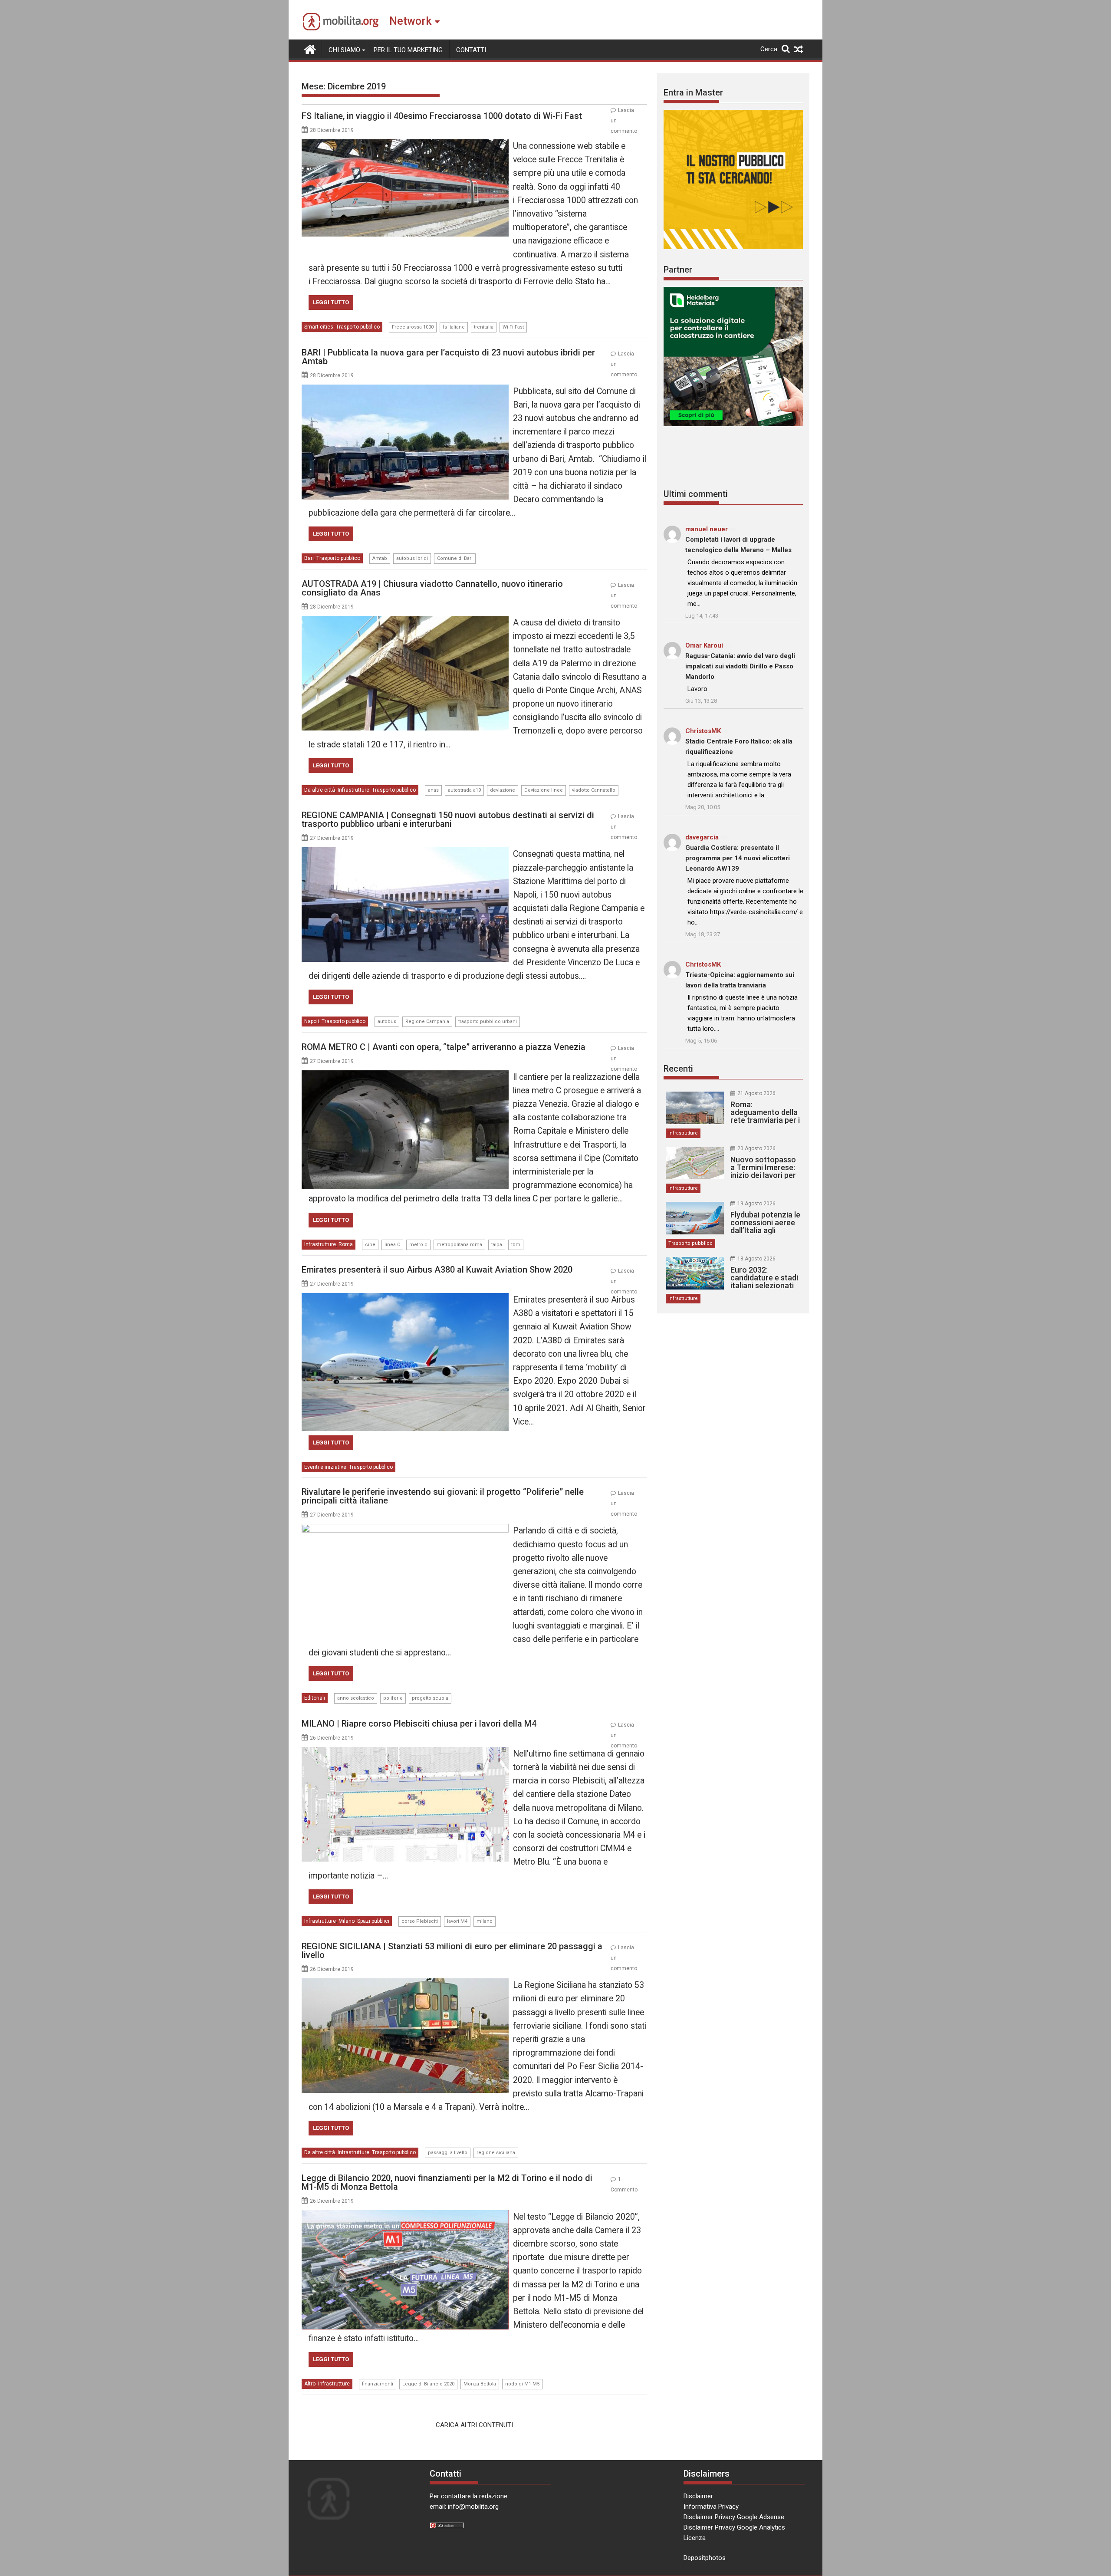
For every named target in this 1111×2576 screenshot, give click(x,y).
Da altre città (320, 790)
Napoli (312, 1021)
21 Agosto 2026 (756, 1093)
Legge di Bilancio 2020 (428, 2384)
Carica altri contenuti (474, 2425)
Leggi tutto (331, 302)
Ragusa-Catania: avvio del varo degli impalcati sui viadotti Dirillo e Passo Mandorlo (740, 666)
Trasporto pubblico (358, 327)
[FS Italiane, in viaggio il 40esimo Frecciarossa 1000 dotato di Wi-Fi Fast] (405, 145)
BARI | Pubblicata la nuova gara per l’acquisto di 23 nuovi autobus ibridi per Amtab (448, 357)
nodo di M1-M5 (522, 2384)
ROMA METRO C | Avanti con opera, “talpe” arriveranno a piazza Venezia (444, 1047)
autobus (387, 1022)
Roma (346, 1244)
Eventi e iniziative (325, 1467)
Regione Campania (427, 1022)
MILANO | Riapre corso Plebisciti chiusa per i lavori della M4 (419, 1724)
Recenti (678, 1069)
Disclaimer (698, 2496)
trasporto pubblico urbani (488, 1022)
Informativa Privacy (711, 2507)
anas (433, 790)
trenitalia (484, 327)
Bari (309, 558)
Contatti (471, 50)
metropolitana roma (459, 1245)
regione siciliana (496, 2153)
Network (410, 21)
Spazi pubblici (373, 1921)
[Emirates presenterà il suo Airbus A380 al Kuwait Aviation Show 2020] (405, 1298)
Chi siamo (344, 50)
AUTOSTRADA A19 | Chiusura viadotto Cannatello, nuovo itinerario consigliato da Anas (432, 588)
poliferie (393, 1698)
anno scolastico (356, 1698)
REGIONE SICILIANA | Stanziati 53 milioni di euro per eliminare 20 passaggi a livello (452, 1951)
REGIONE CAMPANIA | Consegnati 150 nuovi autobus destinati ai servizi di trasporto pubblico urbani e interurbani (448, 819)
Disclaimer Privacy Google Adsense (734, 2517)
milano (485, 1921)
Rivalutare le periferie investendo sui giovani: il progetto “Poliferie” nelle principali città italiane (443, 1496)
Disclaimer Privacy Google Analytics (734, 2527)
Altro (310, 2384)
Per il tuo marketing (408, 50)
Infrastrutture (353, 790)
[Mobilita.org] (310, 49)
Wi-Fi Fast (513, 327)
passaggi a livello (448, 2153)
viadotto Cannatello (594, 790)
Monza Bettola (480, 2384)
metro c (418, 1245)
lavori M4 (457, 1921)
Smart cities (319, 327)
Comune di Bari (455, 558)
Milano (347, 1921)
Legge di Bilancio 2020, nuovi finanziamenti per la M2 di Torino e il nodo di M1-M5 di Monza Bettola (447, 2182)
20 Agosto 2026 (756, 1148)
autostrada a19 (464, 790)
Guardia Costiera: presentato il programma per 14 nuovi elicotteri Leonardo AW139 (738, 858)
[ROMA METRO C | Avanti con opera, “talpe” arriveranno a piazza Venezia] (405, 1076)
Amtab (380, 558)
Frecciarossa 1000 (413, 327)
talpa (497, 1245)
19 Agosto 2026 (756, 1204)
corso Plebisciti (420, 1921)
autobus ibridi (412, 558)
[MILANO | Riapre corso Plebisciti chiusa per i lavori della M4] (405, 1752)
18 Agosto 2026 (756, 1259)
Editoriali (315, 1698)
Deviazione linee (544, 790)
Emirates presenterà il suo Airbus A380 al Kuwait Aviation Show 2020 (437, 1270)
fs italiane (454, 327)
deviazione (503, 790)
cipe (370, 1245)
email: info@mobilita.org (464, 2507)
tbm (516, 1245)
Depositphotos (705, 2558)
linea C (392, 1245)
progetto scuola (430, 1698)
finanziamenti (378, 2384)
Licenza (695, 2538)
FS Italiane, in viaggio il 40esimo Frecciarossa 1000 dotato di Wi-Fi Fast (442, 116)
